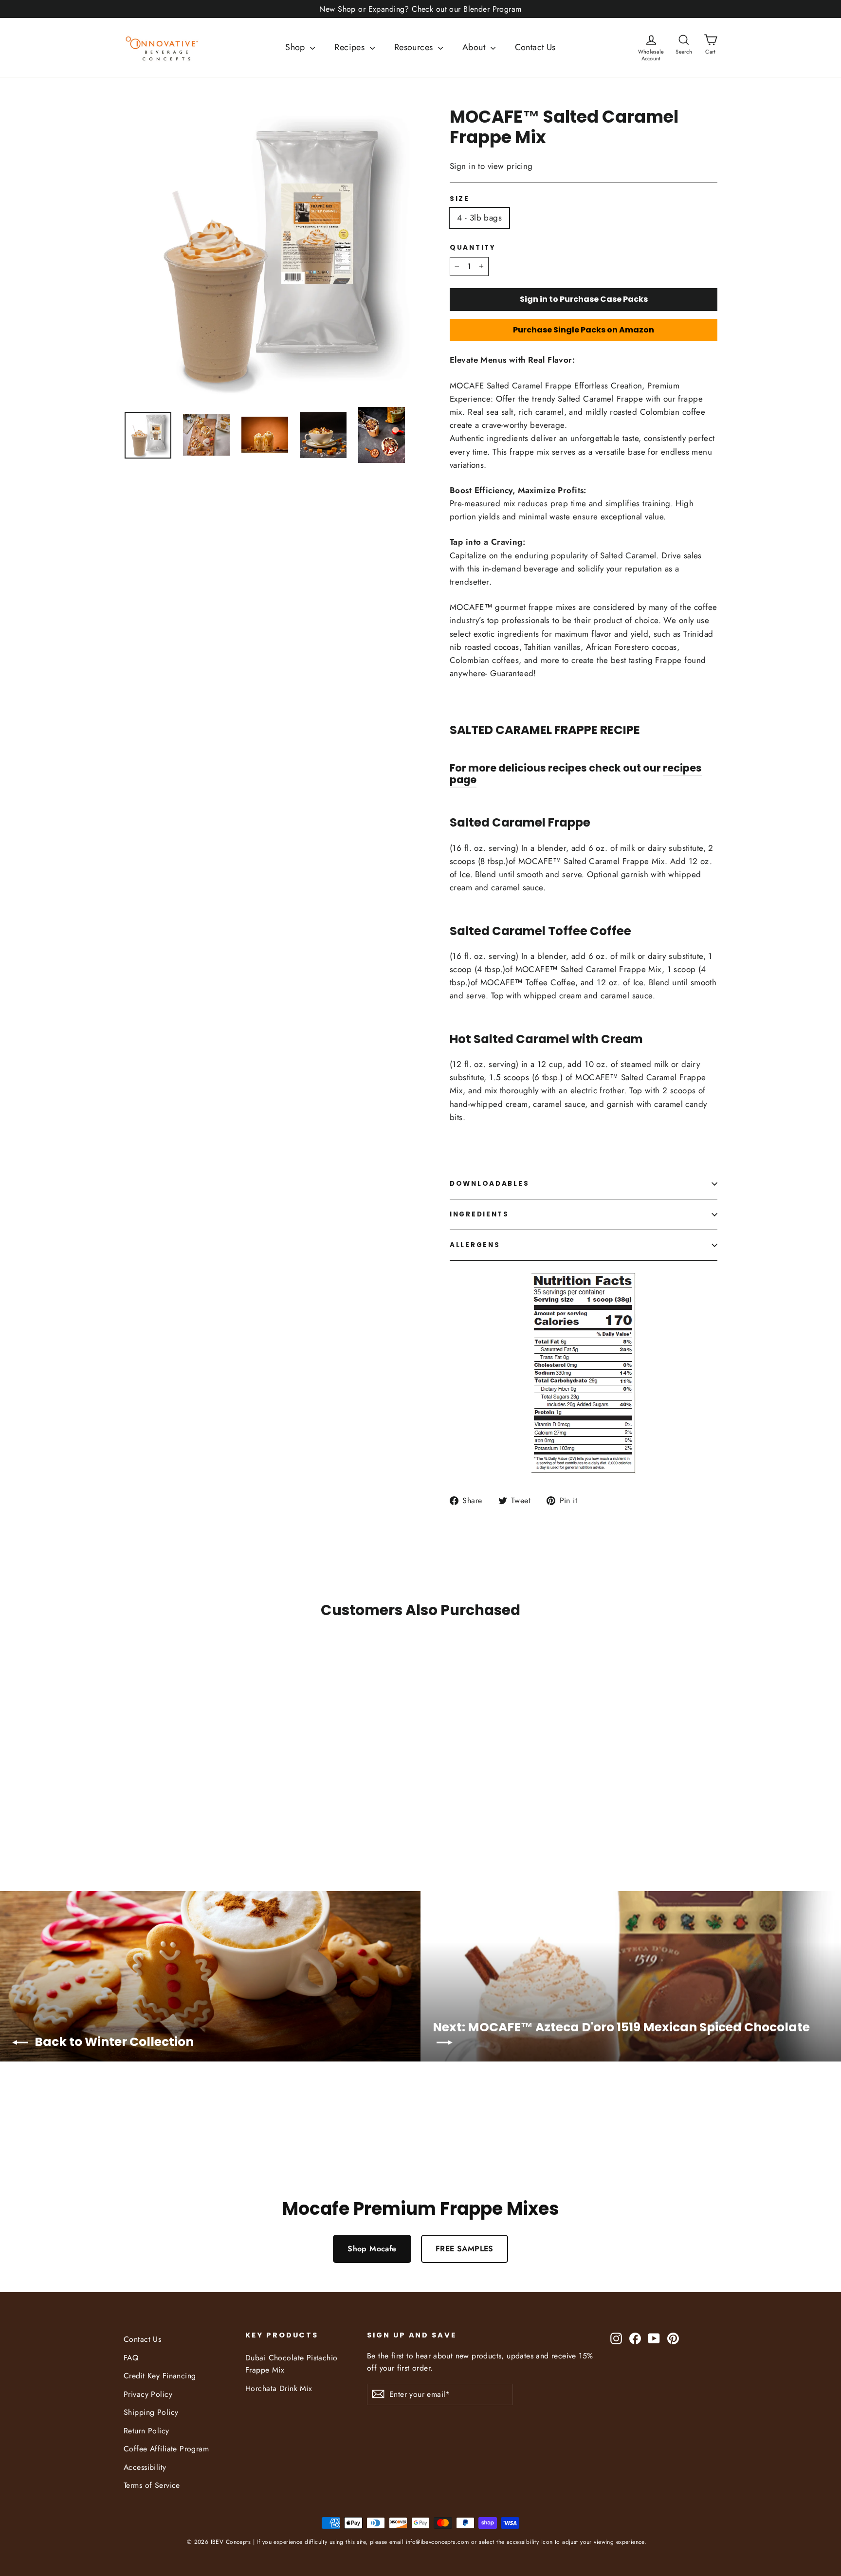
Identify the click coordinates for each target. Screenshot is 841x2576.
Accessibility (145, 2467)
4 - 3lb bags (479, 218)
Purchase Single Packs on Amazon (584, 330)
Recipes (351, 47)
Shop (296, 47)
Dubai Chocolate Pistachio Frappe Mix (292, 2364)
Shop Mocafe (372, 2249)
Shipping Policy (151, 2412)
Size (460, 199)
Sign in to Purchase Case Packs (584, 299)
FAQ (131, 2358)
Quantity (473, 248)
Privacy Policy (148, 2394)
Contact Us (535, 47)
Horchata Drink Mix (279, 2388)
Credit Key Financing (160, 2376)
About (475, 47)
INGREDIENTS (479, 1214)
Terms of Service (152, 2485)
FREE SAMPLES (465, 2249)
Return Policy (146, 2431)
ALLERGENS (475, 1245)
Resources (415, 47)
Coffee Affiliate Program (166, 2449)
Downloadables (489, 1184)
